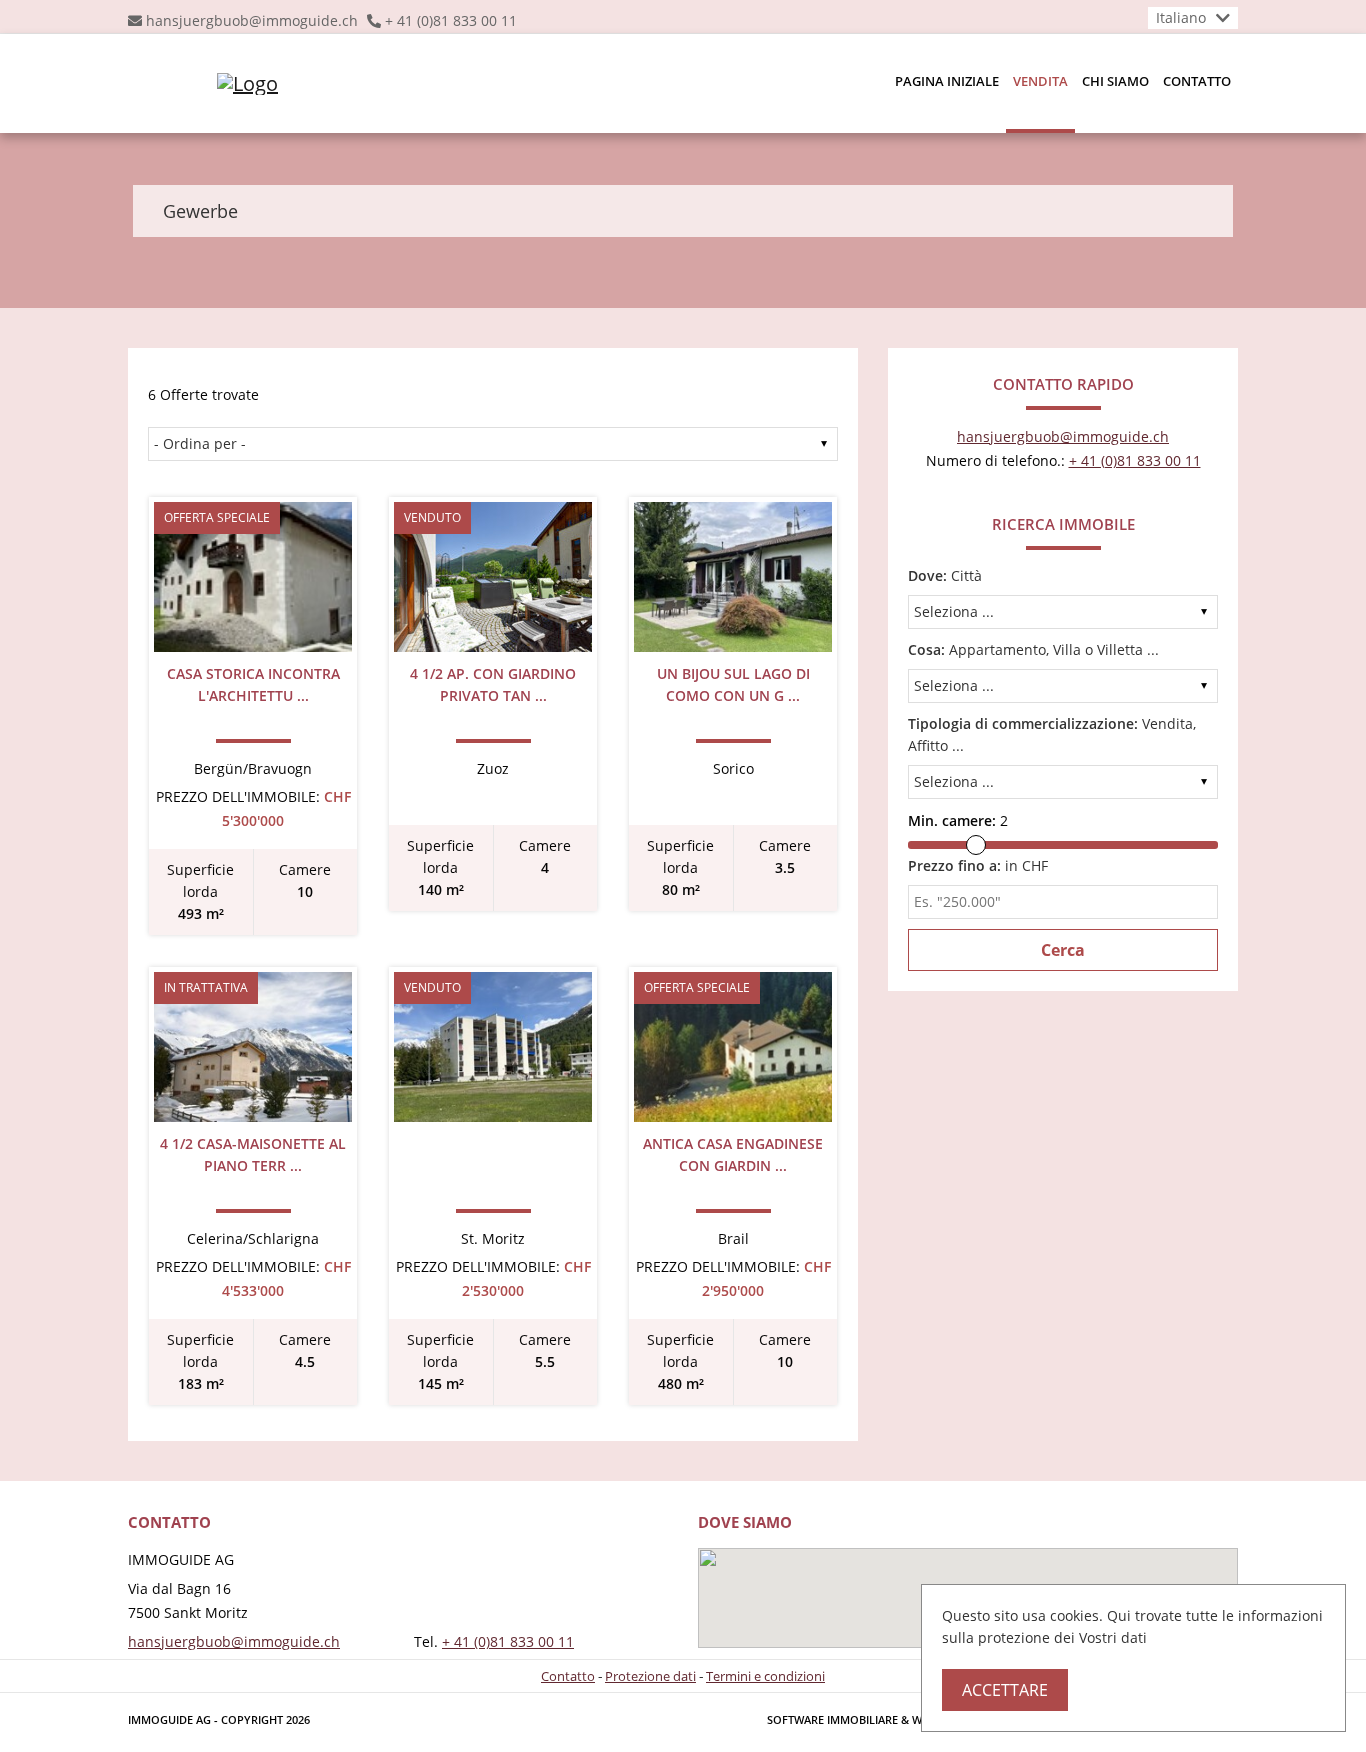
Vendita (1040, 81)
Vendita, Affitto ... (1052, 734)
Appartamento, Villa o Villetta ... (1033, 649)
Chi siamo (1115, 81)
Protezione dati (650, 1676)
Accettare (1005, 1690)
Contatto (1197, 81)
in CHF (978, 865)
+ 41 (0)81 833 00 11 (451, 20)
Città (945, 575)
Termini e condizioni (765, 1676)
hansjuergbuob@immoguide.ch (252, 20)
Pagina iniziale (947, 81)
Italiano (1181, 17)
